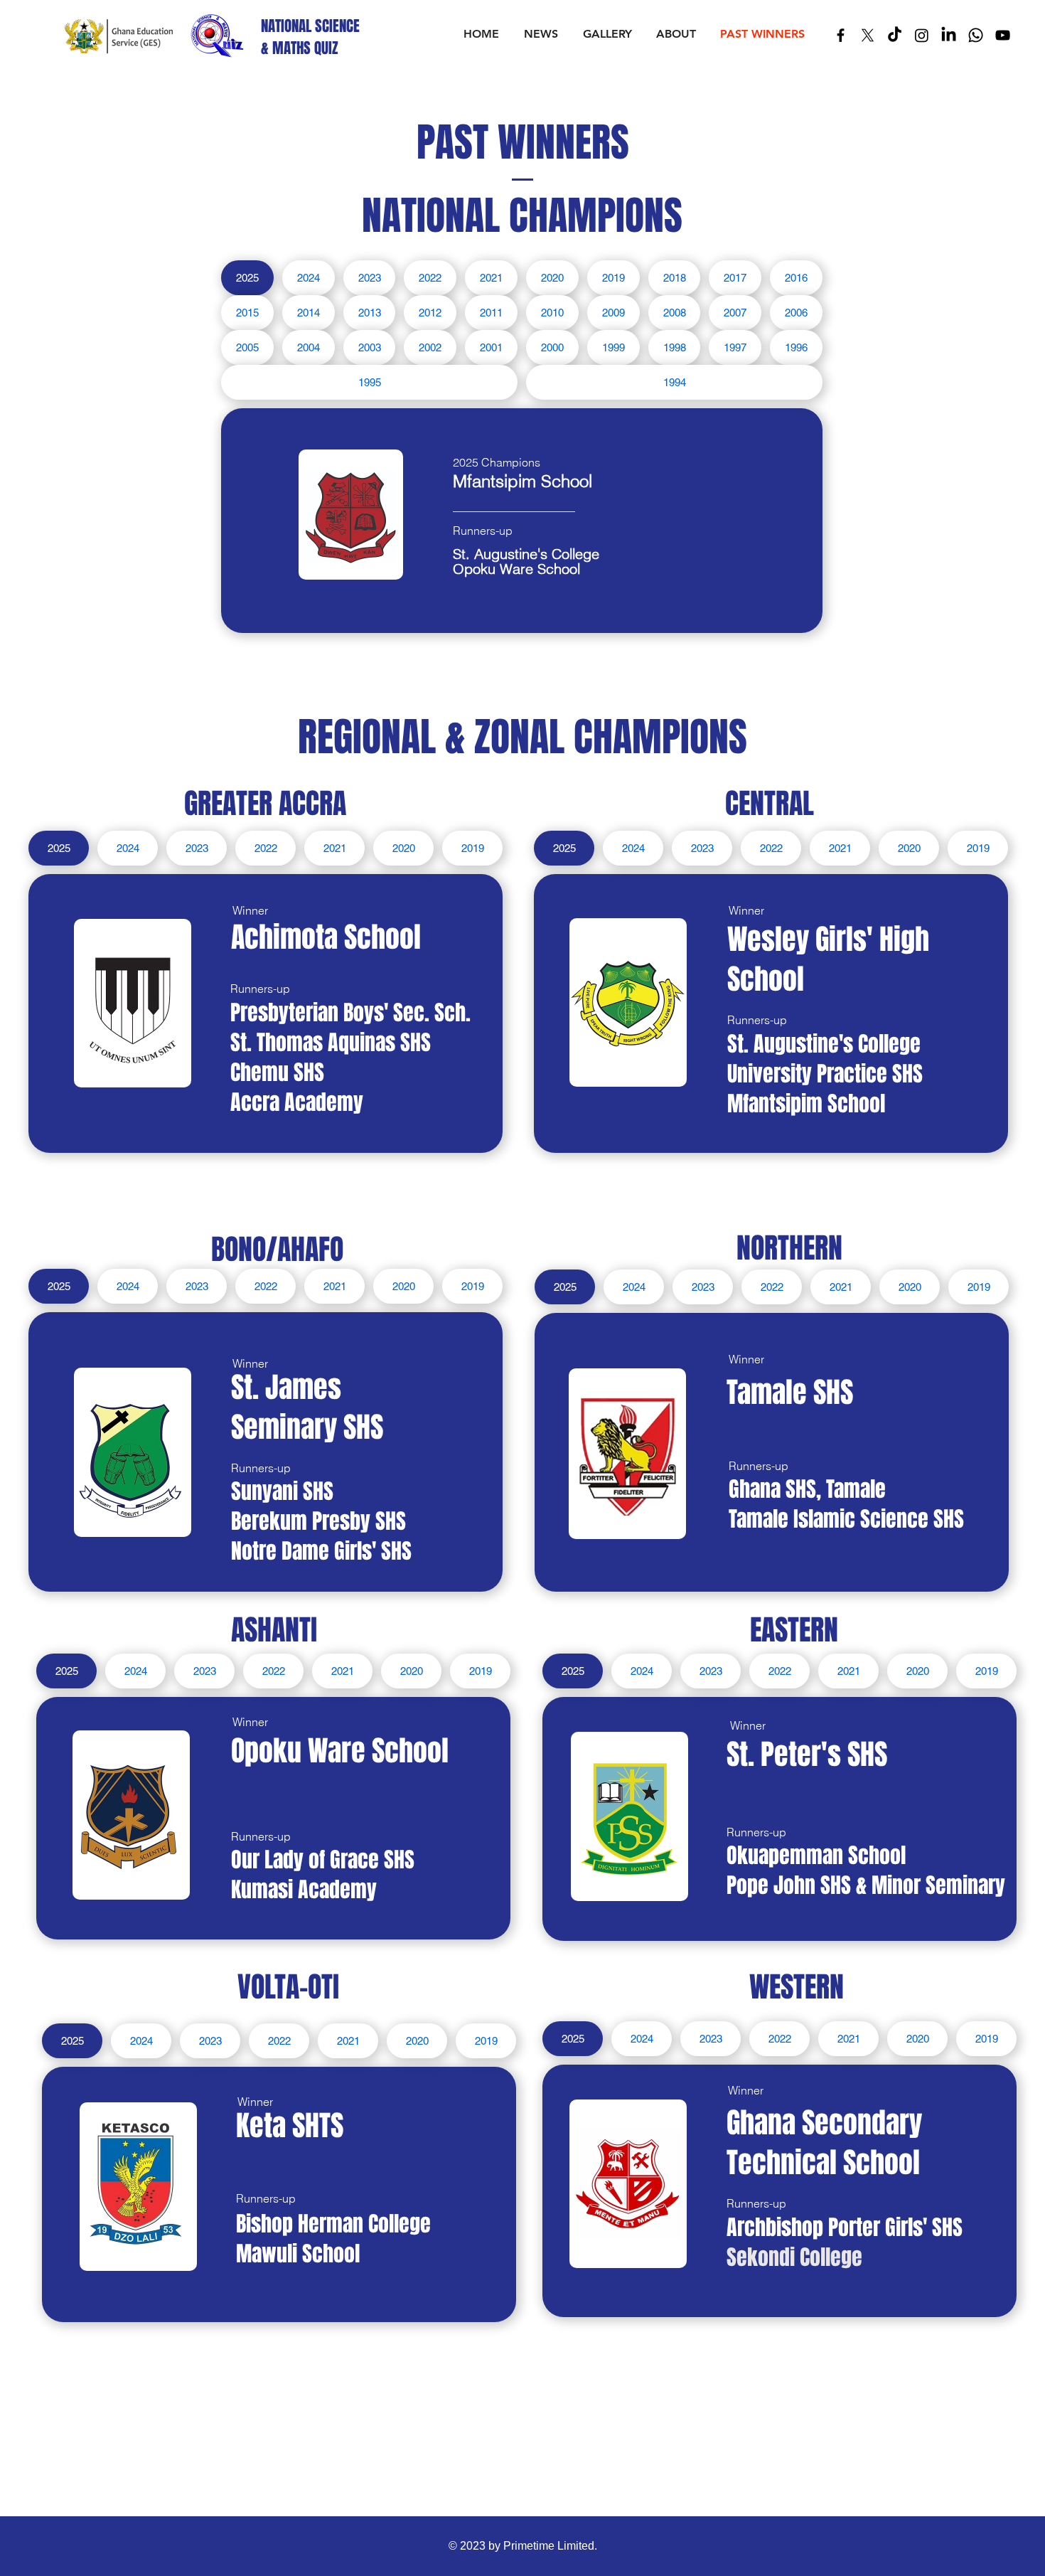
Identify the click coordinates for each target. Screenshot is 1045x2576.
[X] (868, 35)
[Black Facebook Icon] (841, 35)
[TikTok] (895, 35)
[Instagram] (922, 35)
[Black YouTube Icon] (1003, 35)
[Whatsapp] (976, 35)
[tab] (247, 278)
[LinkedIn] (949, 35)
